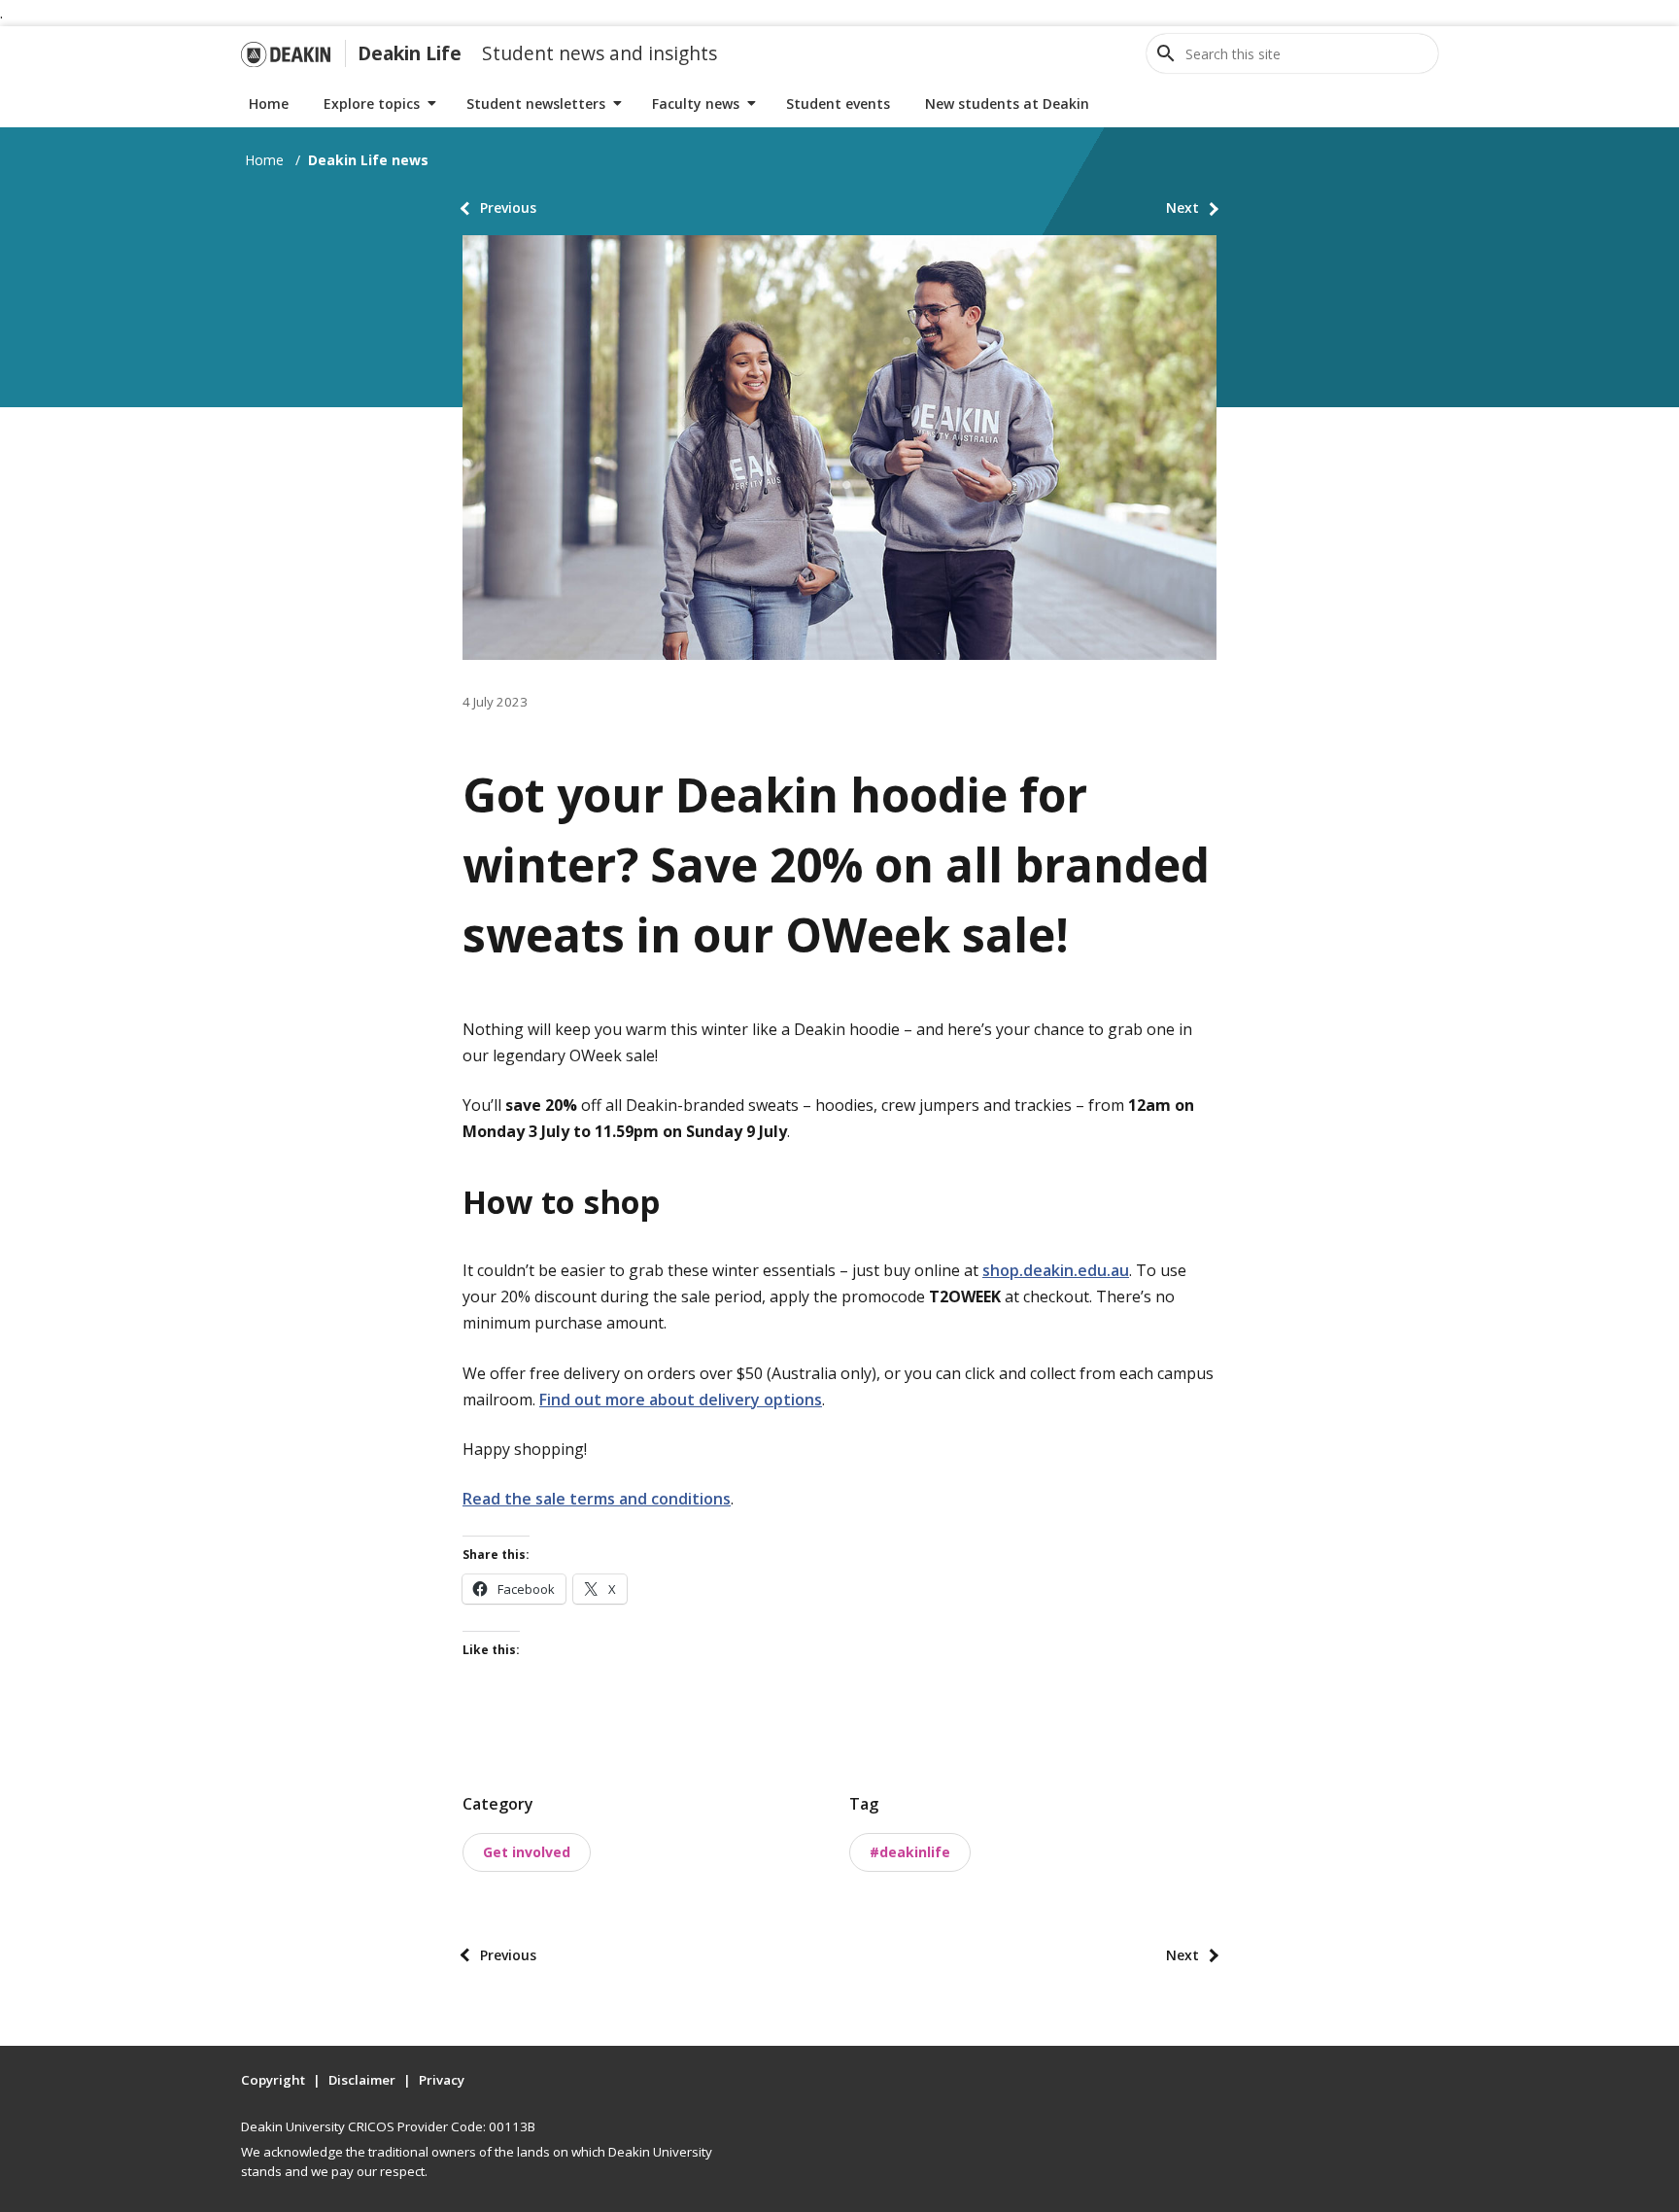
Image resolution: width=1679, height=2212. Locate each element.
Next (1182, 207)
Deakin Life (410, 53)
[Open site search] (1166, 53)
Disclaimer (362, 2080)
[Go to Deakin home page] (286, 53)
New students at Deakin (1007, 104)
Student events (838, 104)
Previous (508, 207)
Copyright (273, 2080)
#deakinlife (910, 1852)
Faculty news (696, 104)
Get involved (527, 1852)
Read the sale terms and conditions (597, 1499)
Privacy (442, 2080)
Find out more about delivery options (681, 1400)
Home (269, 104)
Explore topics (372, 104)
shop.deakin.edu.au (1056, 1270)
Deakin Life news (368, 160)
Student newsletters (536, 104)
